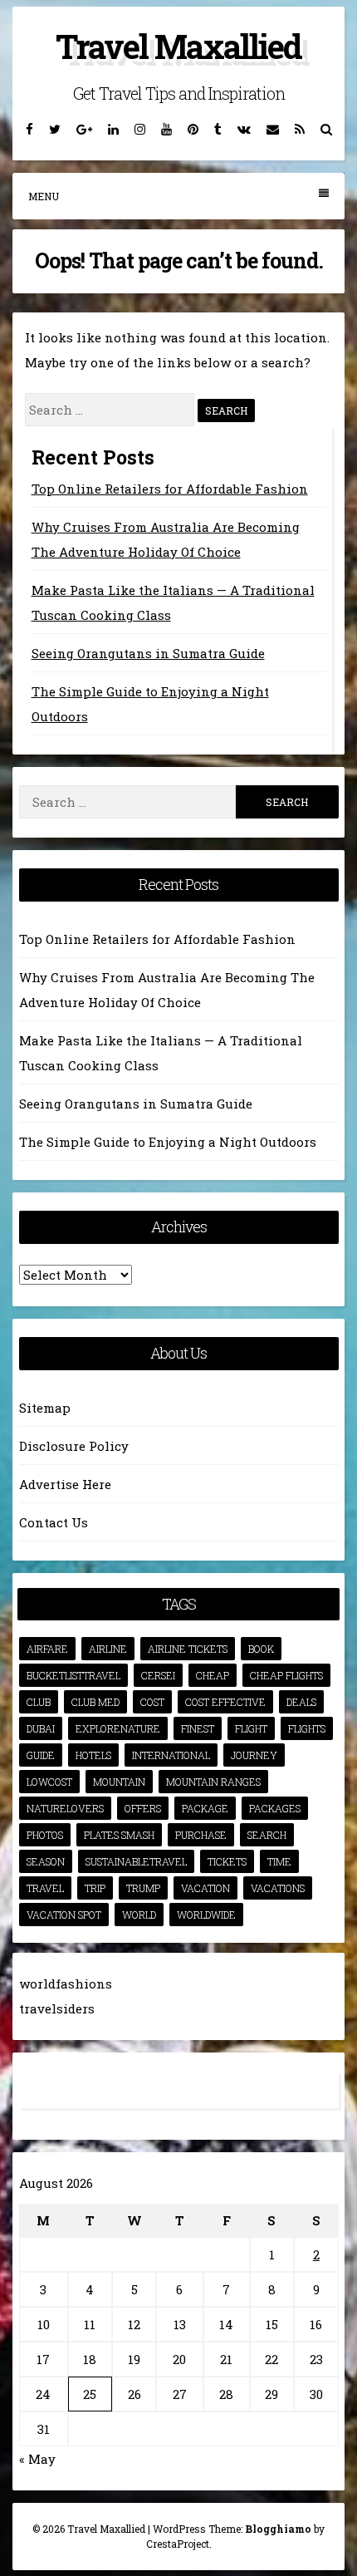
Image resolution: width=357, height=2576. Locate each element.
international (171, 1755)
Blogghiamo (278, 2529)
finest (198, 1728)
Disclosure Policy (74, 1446)
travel (45, 1888)
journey (254, 1755)
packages (275, 1808)
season (46, 1861)
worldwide (206, 1915)
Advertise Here (65, 1484)
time (279, 1861)
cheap (213, 1675)
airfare (47, 1649)
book (261, 1649)
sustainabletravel (136, 1861)
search (267, 1835)
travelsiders (57, 2008)
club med (95, 1702)
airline (108, 1649)
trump (143, 1888)
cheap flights (286, 1675)
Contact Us (54, 1522)
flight (251, 1728)
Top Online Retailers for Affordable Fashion (170, 489)
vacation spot (64, 1915)
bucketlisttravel (73, 1675)
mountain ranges (213, 1782)
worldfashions (66, 1984)
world (139, 1915)
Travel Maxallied (178, 46)
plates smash (119, 1835)
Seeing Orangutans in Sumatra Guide (148, 653)
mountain (119, 1782)
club (39, 1702)
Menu (44, 196)
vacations (278, 1888)
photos (45, 1835)
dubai (41, 1728)
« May (37, 2459)
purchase (201, 1835)
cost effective (225, 1702)
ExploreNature (118, 1728)
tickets (227, 1861)
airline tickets (188, 1649)
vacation (205, 1888)
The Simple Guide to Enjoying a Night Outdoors (168, 1142)
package (205, 1808)
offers (143, 1808)
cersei (158, 1675)
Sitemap (45, 1408)
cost (152, 1702)
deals (301, 1702)
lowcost (49, 1782)
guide (41, 1755)
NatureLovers (65, 1808)
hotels (93, 1755)
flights (307, 1728)
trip (95, 1888)
